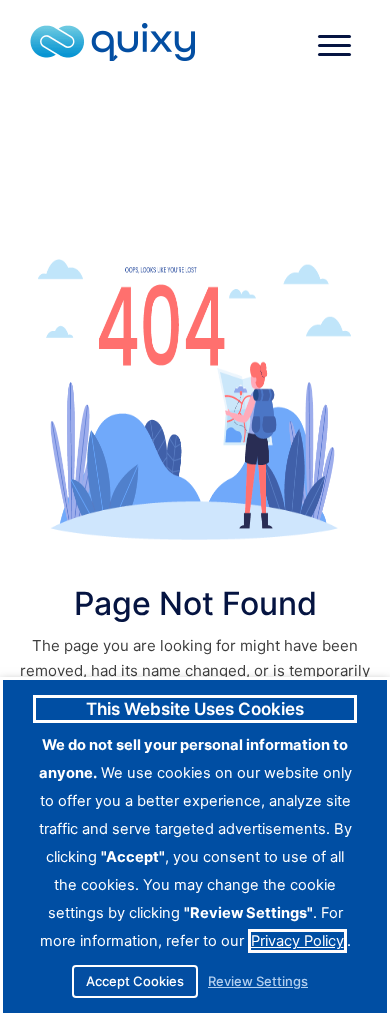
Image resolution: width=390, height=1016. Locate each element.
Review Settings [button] (258, 981)
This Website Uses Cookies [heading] (195, 709)
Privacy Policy (297, 941)
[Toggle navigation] (334, 45)
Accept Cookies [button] (135, 981)
